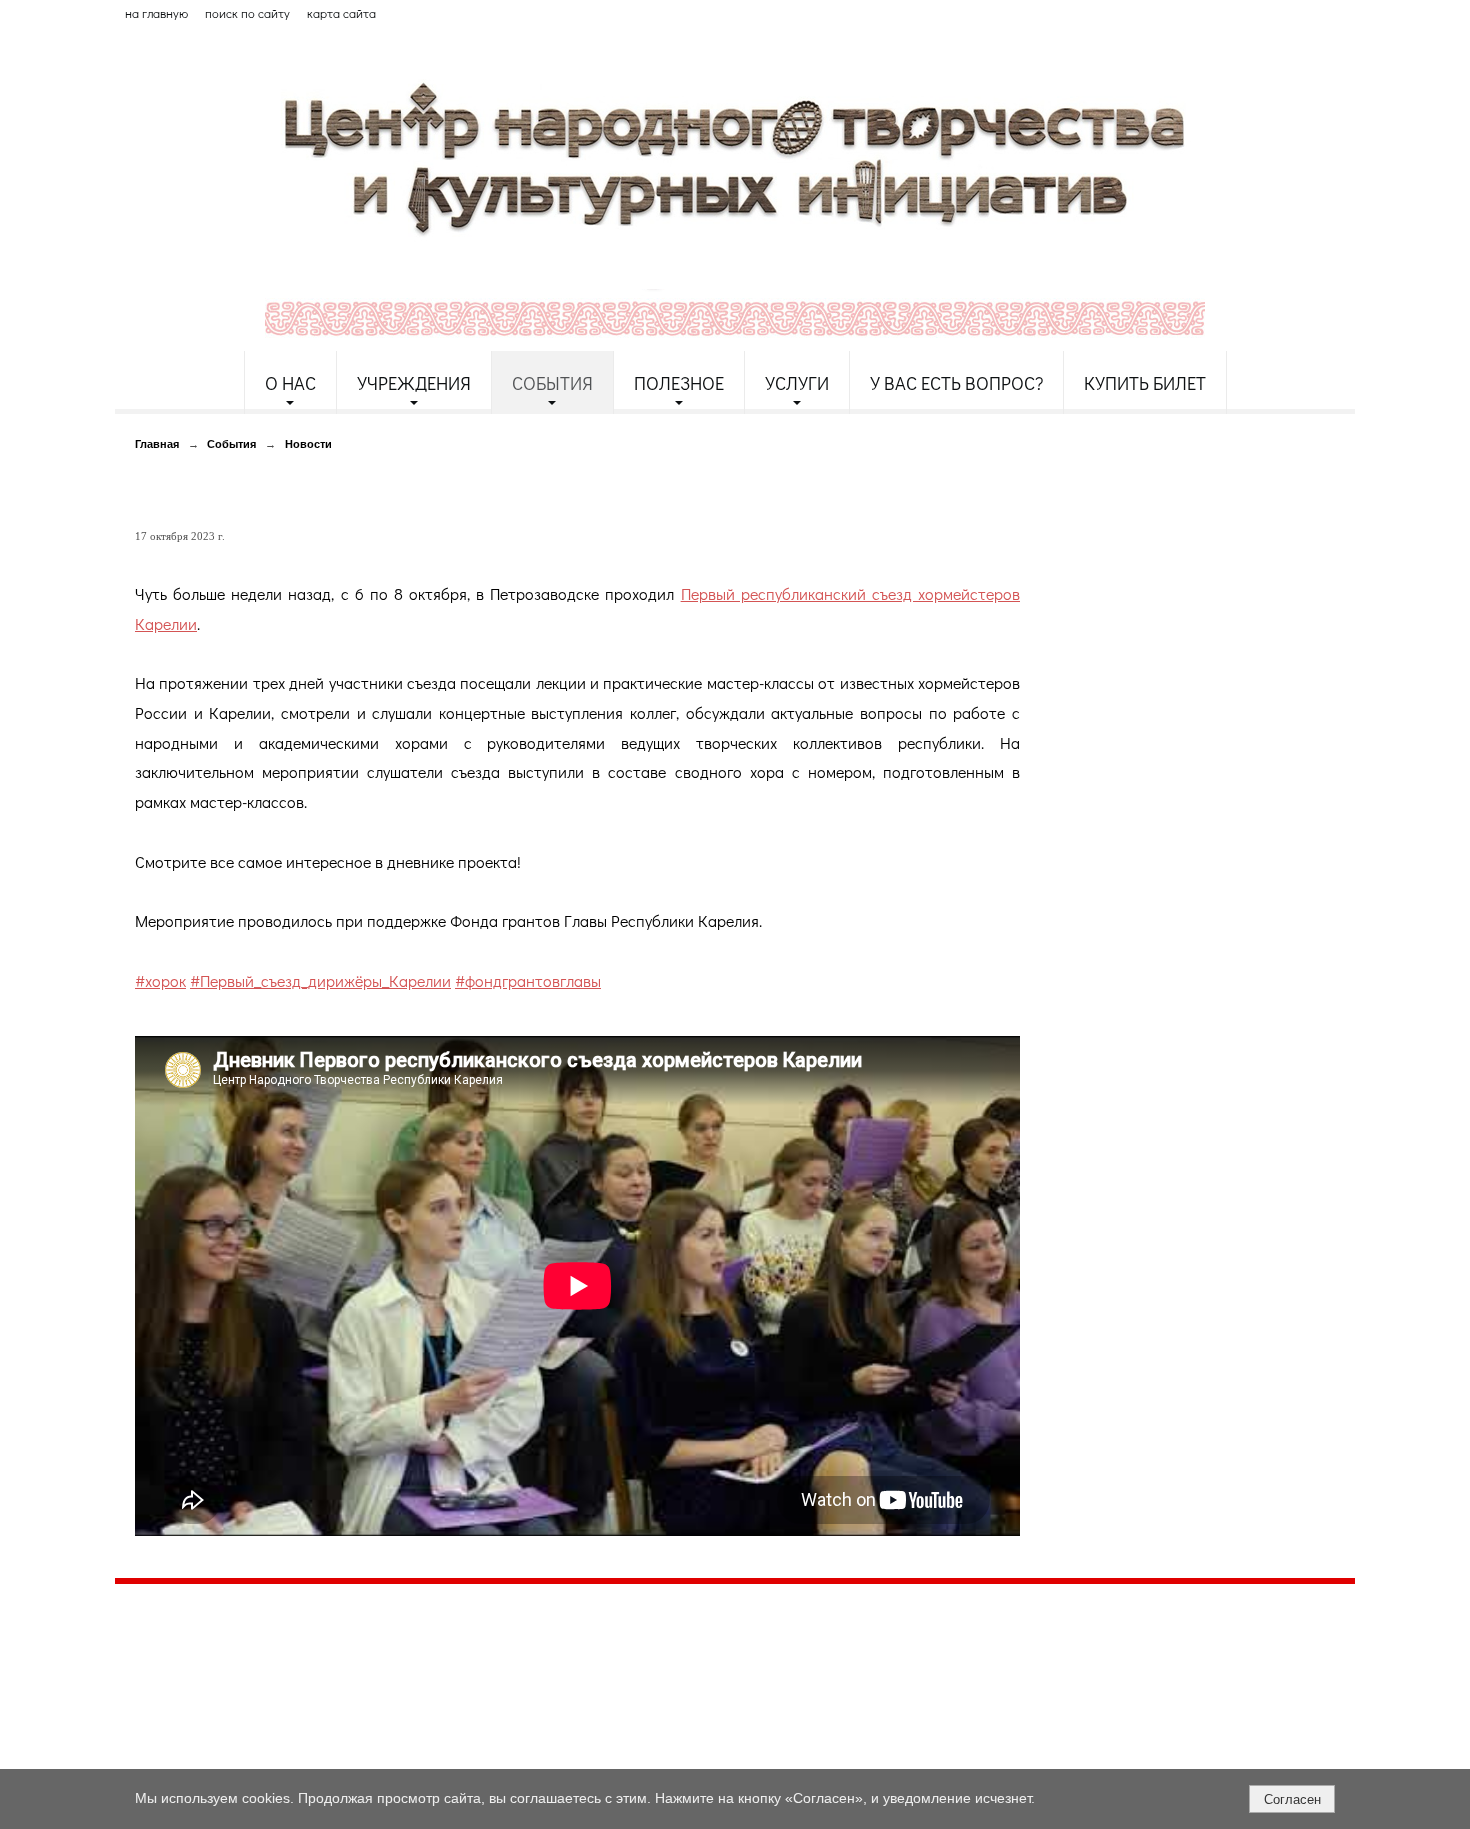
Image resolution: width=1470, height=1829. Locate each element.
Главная (157, 444)
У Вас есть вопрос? (956, 383)
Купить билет (1145, 383)
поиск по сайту (247, 13)
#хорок (160, 980)
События (552, 383)
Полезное (679, 383)
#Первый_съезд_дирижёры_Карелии (320, 980)
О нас (290, 383)
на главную (156, 13)
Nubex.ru (298, 1758)
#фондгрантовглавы (528, 980)
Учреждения (414, 383)
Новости (308, 444)
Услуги (797, 383)
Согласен (1292, 1799)
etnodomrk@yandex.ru (598, 1672)
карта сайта (341, 13)
